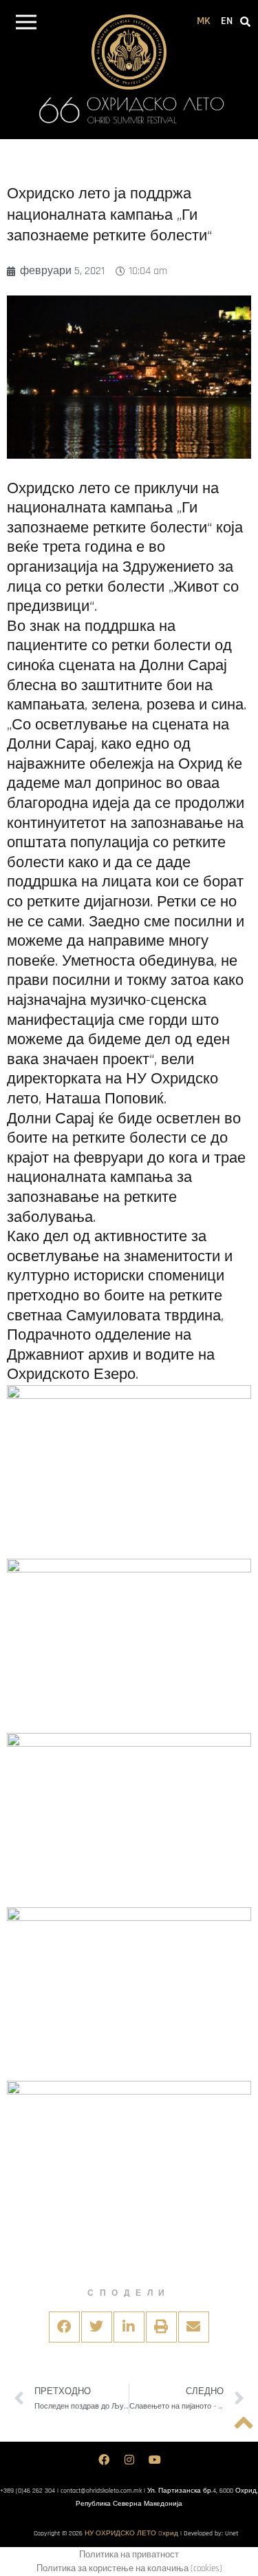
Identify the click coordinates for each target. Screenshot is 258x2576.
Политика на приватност (129, 2555)
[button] (26, 24)
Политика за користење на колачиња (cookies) (129, 2568)
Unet (232, 2533)
